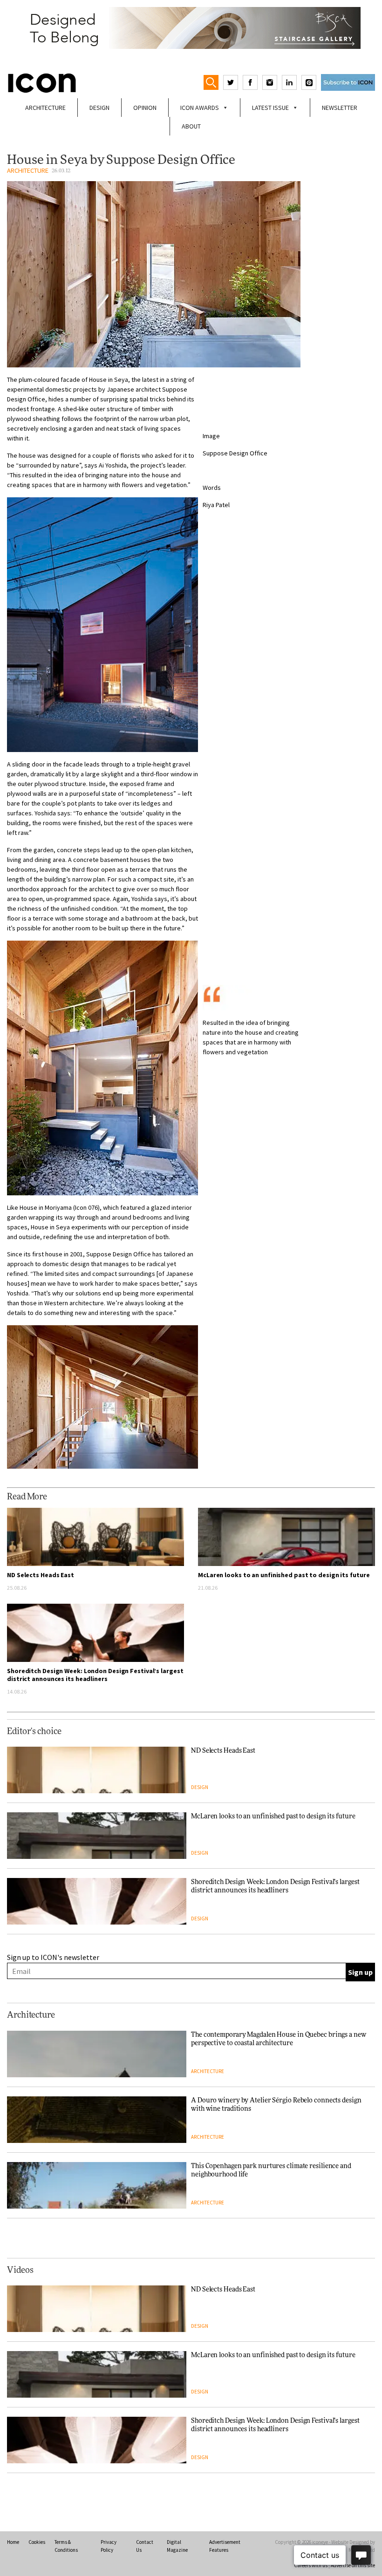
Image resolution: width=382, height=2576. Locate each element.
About (191, 126)
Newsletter (340, 108)
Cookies (37, 2542)
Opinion (145, 108)
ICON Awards (200, 108)
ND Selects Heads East (41, 1575)
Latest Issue (270, 108)
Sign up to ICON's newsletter (53, 1957)
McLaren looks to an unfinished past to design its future (284, 1575)
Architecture (45, 108)
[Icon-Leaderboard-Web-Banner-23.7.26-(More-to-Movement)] (191, 28)
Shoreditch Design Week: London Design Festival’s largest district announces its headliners (95, 1675)
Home (13, 2542)
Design (99, 108)
